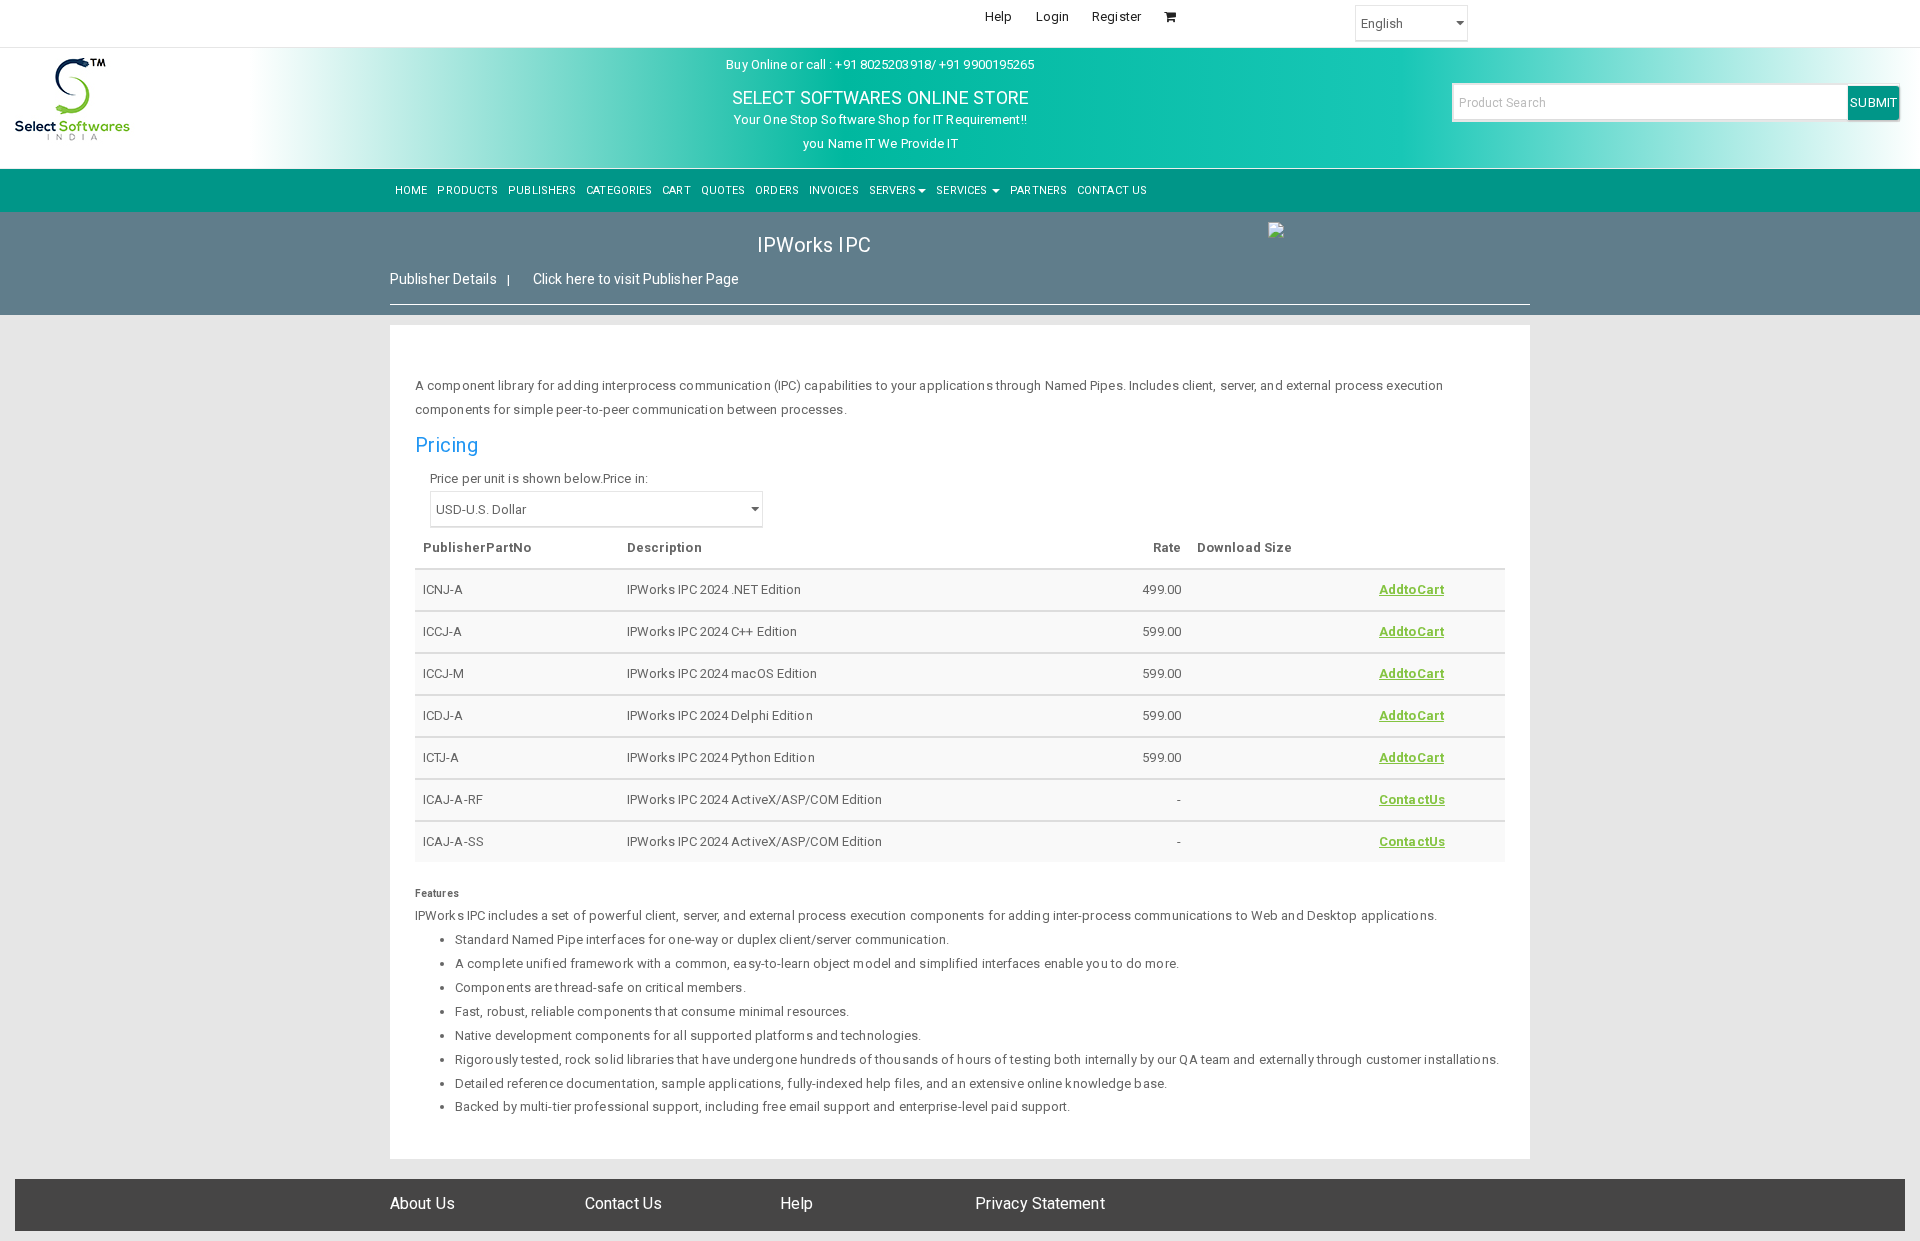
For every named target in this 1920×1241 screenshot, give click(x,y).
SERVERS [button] (893, 190)
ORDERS (777, 190)
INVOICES (834, 190)
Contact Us (623, 1203)
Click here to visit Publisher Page (636, 279)
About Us (422, 1203)
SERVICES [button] (963, 190)
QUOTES (723, 190)
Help (998, 16)
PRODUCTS (467, 190)
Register (1116, 16)
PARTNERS (1038, 190)
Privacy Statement (1040, 1203)
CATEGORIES (619, 190)
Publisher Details (443, 279)
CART (676, 190)
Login (1053, 16)
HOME (411, 190)
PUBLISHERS (542, 190)
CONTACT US (1112, 190)
